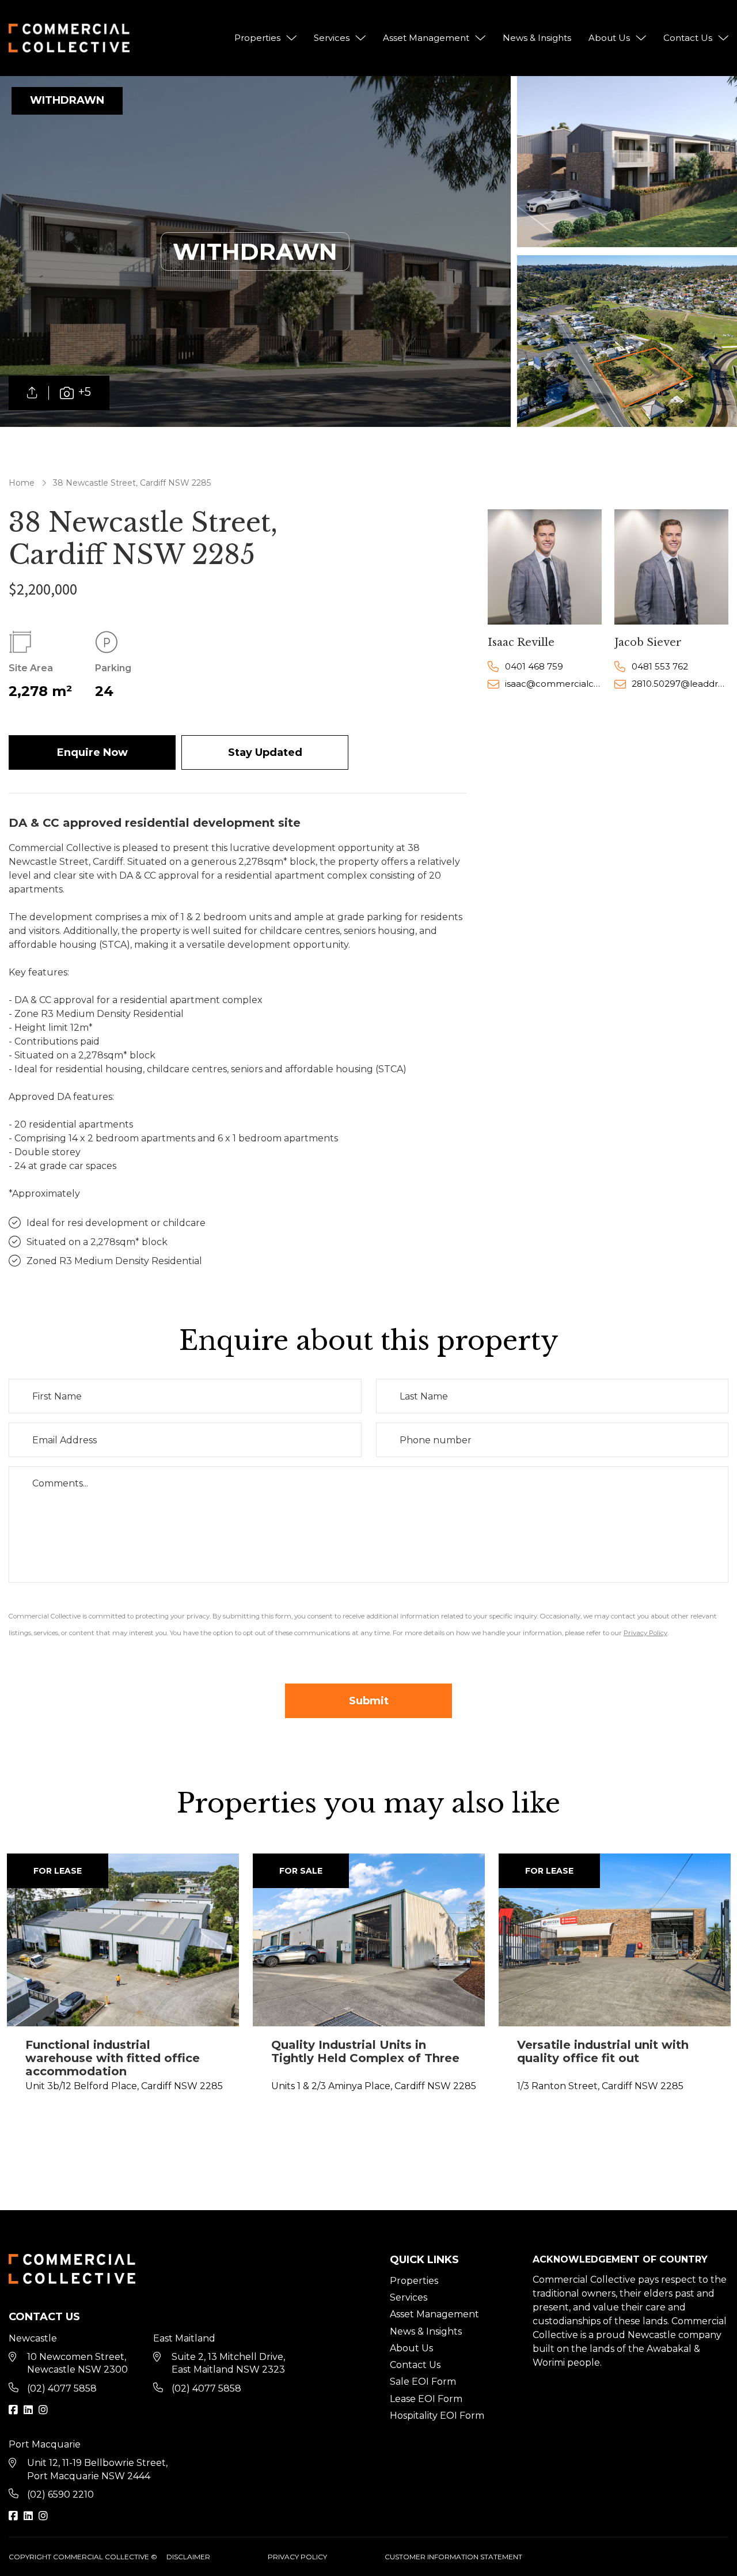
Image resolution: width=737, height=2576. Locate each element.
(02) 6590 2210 (60, 2494)
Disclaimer (188, 2557)
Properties (257, 38)
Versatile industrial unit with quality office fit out (603, 2051)
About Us (609, 38)
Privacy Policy (297, 2557)
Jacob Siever (648, 642)
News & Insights (537, 38)
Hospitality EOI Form (437, 2416)
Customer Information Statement (453, 2557)
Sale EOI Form (423, 2382)
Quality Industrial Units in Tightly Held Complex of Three (365, 2051)
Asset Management (426, 38)
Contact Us (688, 38)
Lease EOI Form (426, 2399)
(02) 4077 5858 (62, 2388)
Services (332, 38)
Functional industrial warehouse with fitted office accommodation (113, 2058)
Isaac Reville (521, 642)
